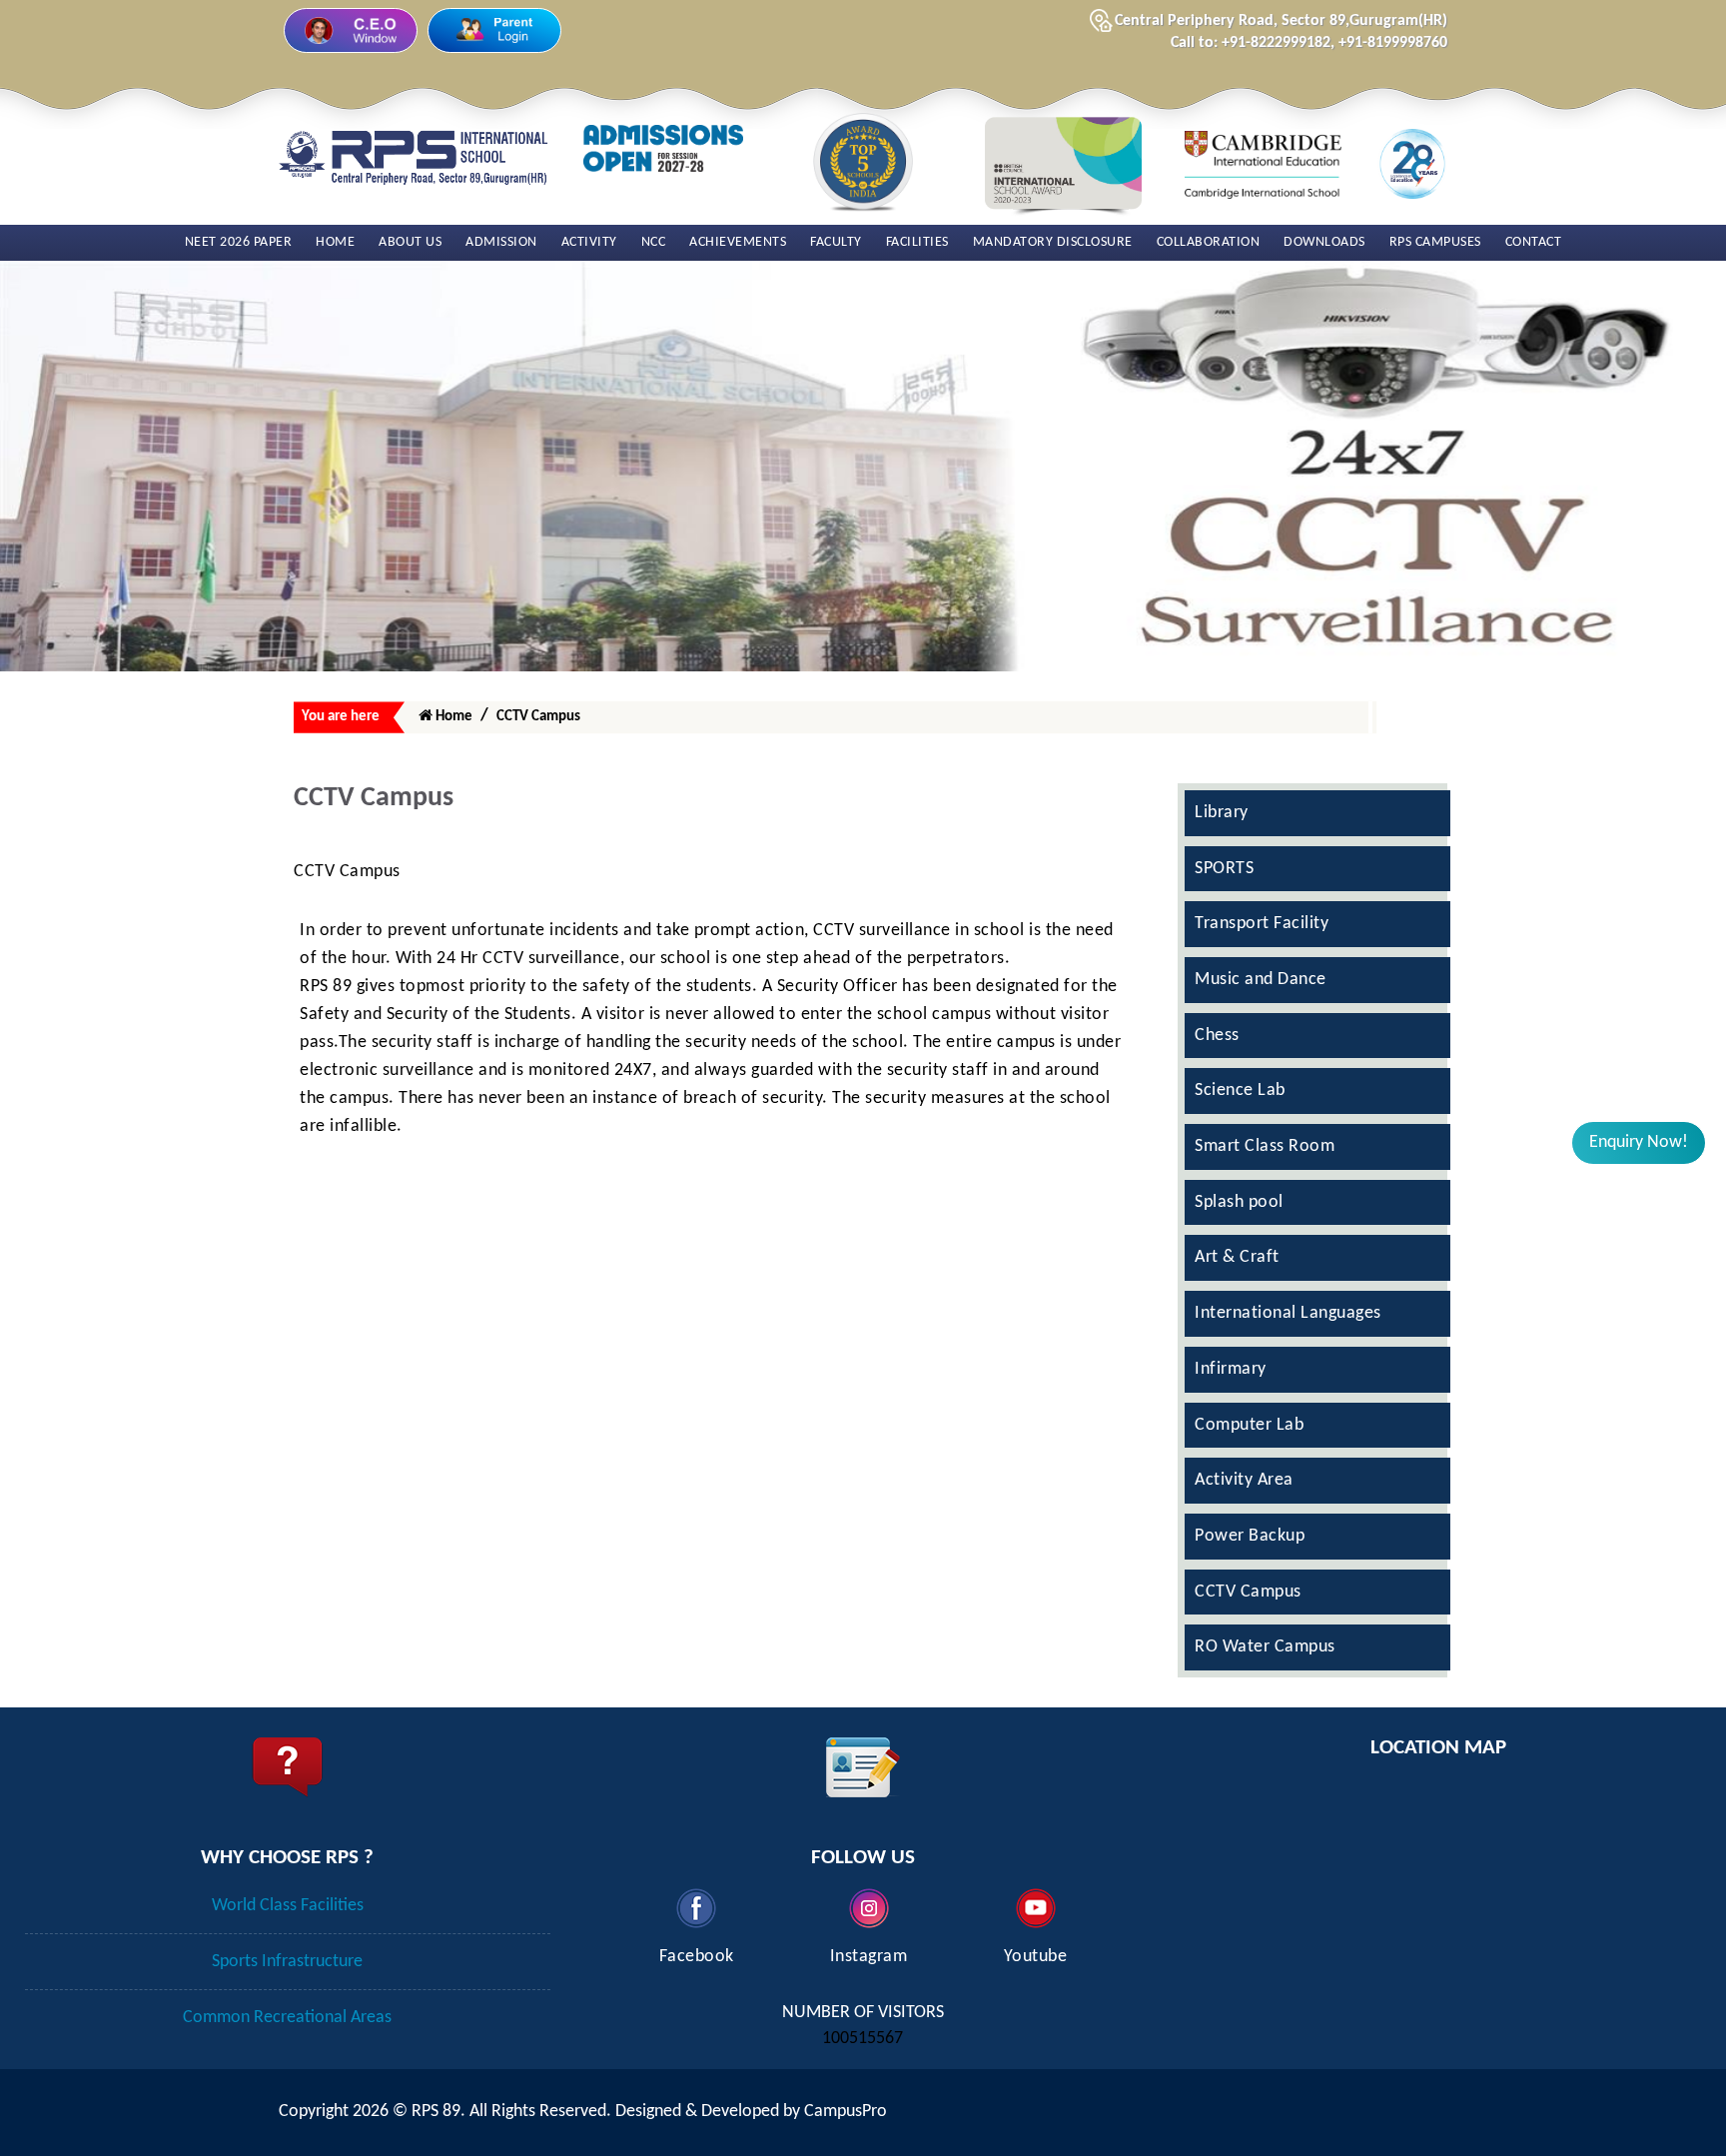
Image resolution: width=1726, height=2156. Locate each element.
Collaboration (1209, 242)
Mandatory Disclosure (1053, 242)
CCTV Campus (538, 717)
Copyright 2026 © (345, 2112)
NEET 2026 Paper (239, 242)
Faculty (836, 242)
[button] (1639, 1143)
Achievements (738, 242)
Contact (1534, 242)
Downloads (1324, 242)
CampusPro (846, 2112)
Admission (501, 242)
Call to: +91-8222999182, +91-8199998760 (1309, 43)
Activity (589, 242)
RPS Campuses (1435, 242)
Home (335, 242)
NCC (654, 242)
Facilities (917, 242)
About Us (410, 242)
